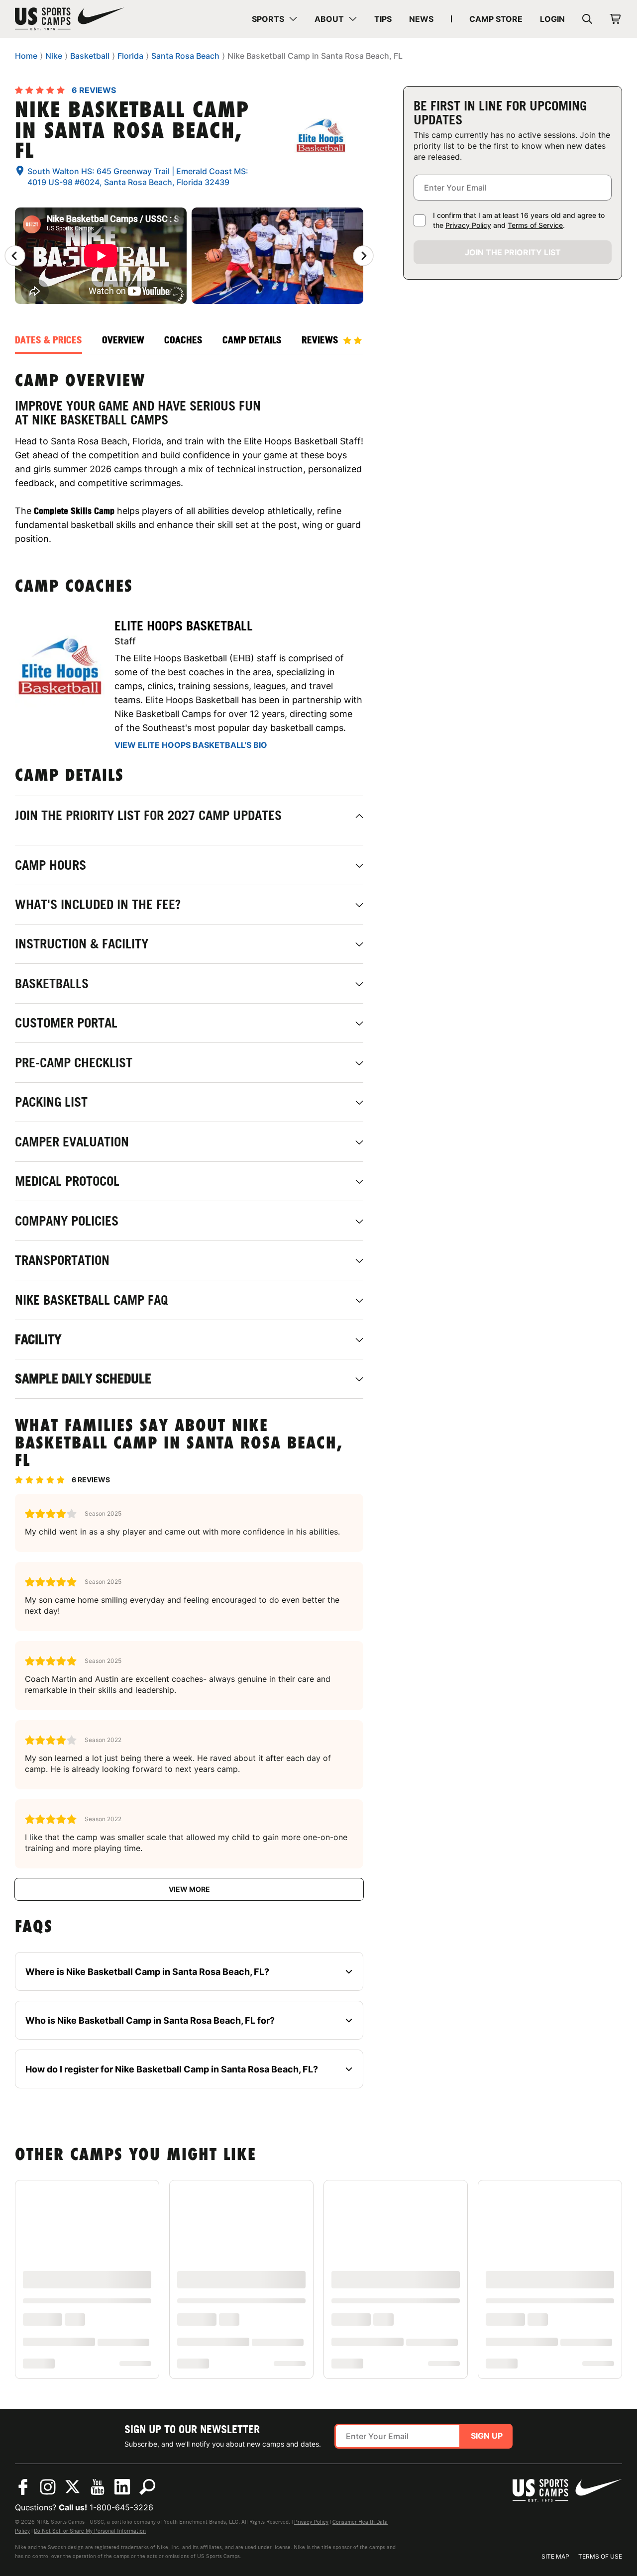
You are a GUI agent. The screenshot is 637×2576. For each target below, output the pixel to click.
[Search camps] (147, 2487)
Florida (130, 56)
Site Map (555, 2556)
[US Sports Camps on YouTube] (98, 2487)
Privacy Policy (468, 225)
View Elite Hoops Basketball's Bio (191, 745)
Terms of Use (600, 2556)
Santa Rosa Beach (185, 56)
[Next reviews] (363, 256)
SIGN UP (487, 2436)
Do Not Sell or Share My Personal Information (90, 2531)
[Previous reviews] (15, 256)
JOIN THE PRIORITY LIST (513, 252)
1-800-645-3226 (121, 2507)
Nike (54, 56)
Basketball (90, 56)
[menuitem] (274, 19)
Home (26, 56)
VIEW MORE (189, 1889)
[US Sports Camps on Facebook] (23, 2487)
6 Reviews (94, 90)
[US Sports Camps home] (70, 19)
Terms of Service (535, 225)
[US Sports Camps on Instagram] (48, 2487)
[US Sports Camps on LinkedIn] (122, 2487)
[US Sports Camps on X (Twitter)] (73, 2487)
